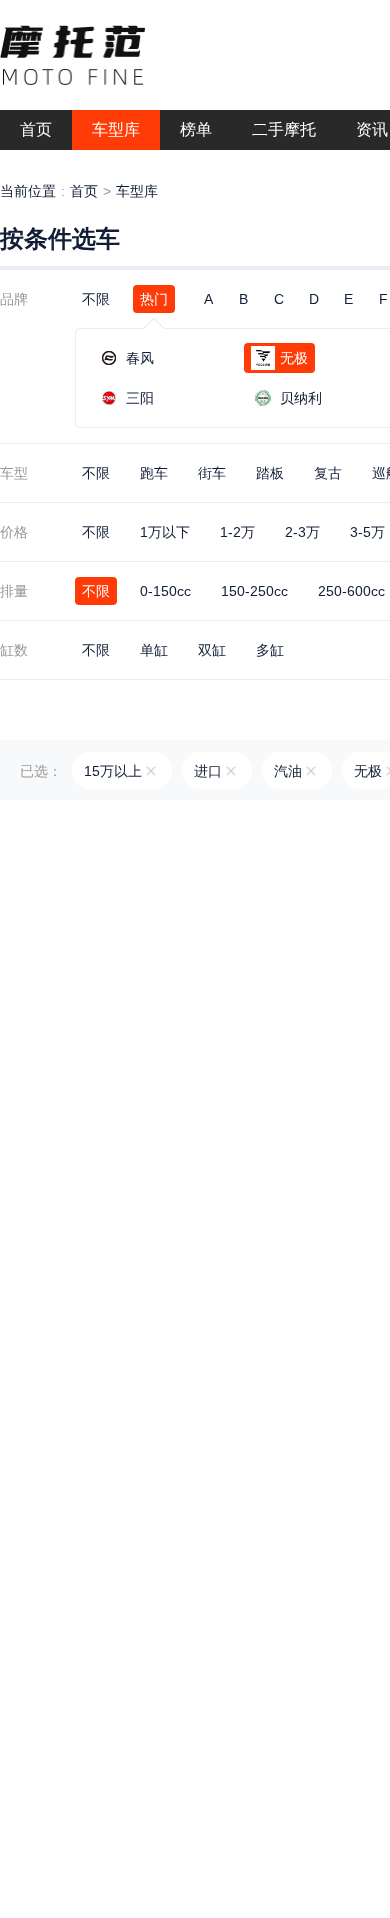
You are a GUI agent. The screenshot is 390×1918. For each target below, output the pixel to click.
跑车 (154, 473)
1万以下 (165, 532)
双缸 (212, 650)
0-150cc (165, 591)
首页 (84, 191)
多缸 (270, 650)
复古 (328, 473)
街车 (212, 473)
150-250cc (254, 591)
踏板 (270, 473)
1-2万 (237, 532)
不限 (96, 299)
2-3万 (302, 532)
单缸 (154, 650)
